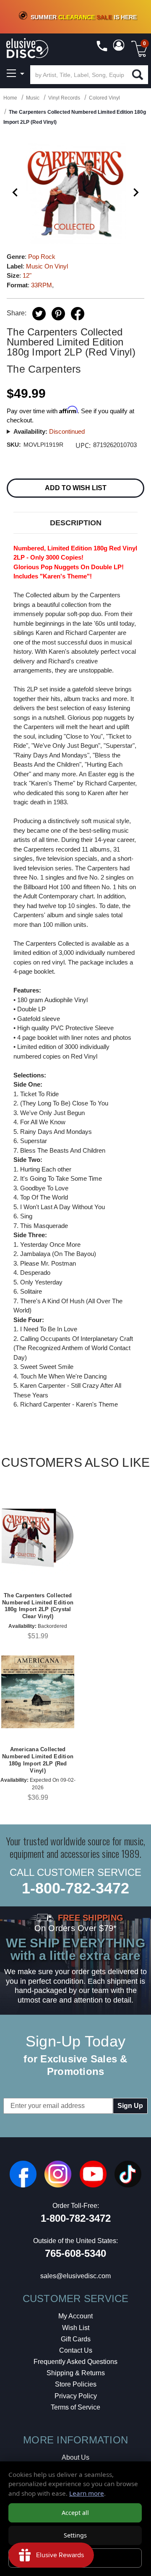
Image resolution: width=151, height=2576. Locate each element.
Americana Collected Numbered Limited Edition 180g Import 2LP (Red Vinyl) (38, 1760)
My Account (75, 2316)
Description (76, 523)
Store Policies (76, 2384)
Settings (75, 2535)
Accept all (75, 2513)
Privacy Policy (76, 2396)
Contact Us (76, 2350)
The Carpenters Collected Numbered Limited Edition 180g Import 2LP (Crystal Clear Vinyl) (38, 1606)
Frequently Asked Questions (75, 2362)
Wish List (76, 2328)
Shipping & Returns (76, 2373)
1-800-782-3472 (75, 1888)
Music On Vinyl (47, 266)
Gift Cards (76, 2339)
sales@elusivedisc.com (75, 2276)
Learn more (87, 2493)
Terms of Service (75, 2407)
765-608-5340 (75, 2253)
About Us (75, 2457)
